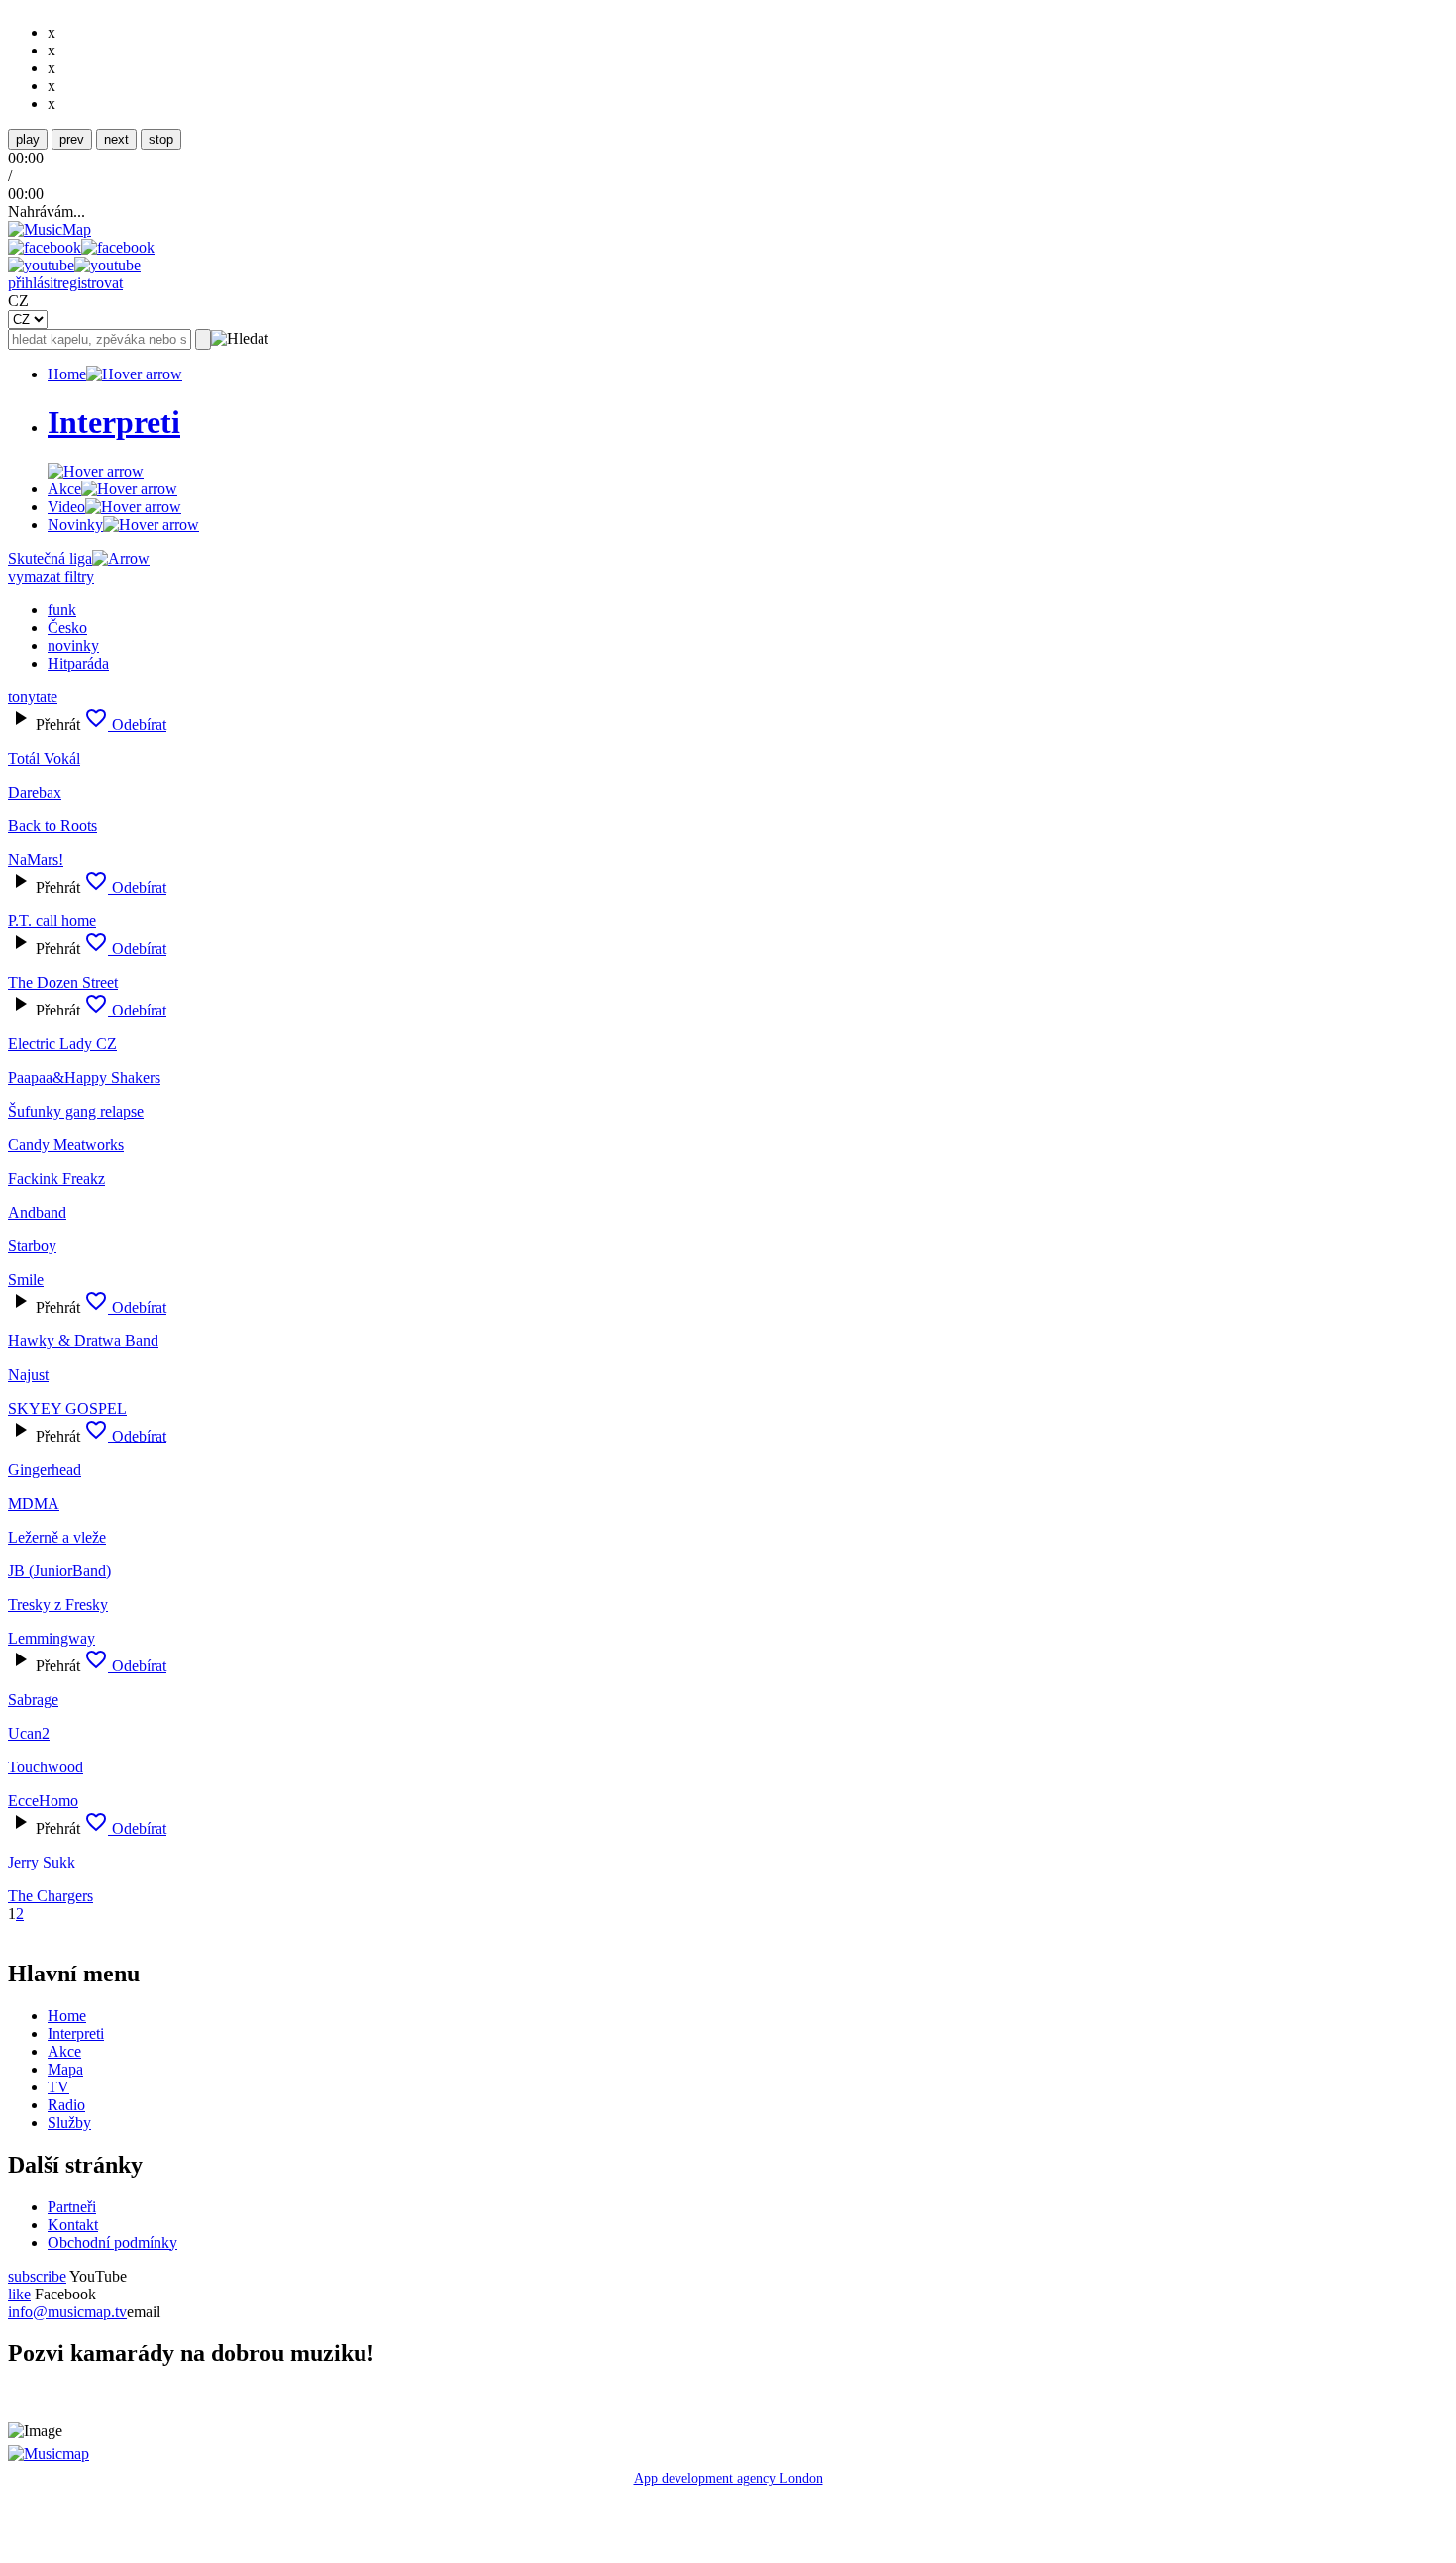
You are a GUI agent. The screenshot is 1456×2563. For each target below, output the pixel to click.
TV (58, 2087)
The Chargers (51, 1896)
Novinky (75, 525)
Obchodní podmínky (112, 2243)
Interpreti (76, 2033)
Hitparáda (78, 663)
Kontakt (73, 2225)
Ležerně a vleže (57, 1537)
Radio (66, 2105)
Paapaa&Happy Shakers (84, 1077)
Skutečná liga (50, 558)
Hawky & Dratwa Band (83, 1341)
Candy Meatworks (66, 1145)
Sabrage (33, 1700)
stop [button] (161, 139)
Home (67, 374)
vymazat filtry (51, 576)
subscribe (37, 2276)
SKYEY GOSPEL (67, 1408)
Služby (69, 2123)
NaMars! (36, 859)
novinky (73, 645)
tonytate (33, 697)
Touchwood (46, 1767)
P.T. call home (52, 921)
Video (66, 507)
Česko (67, 628)
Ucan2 (29, 1733)
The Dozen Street (63, 982)
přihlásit (33, 283)
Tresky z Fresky (58, 1604)
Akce (64, 489)
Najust (28, 1375)
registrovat (90, 283)
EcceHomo (43, 1801)
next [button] (116, 139)
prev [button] (72, 139)
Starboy (32, 1246)
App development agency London (728, 2478)
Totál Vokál (44, 758)
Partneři (72, 2207)
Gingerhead (45, 1470)
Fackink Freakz (56, 1178)
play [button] (28, 139)
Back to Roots (52, 826)
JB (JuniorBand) (59, 1571)
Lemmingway (52, 1638)
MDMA (34, 1503)
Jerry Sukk (42, 1862)
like (19, 2294)
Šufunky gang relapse (76, 1111)
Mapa (65, 2069)
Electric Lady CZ (62, 1044)
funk (62, 610)
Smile (26, 1280)
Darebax (35, 792)
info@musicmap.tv (67, 2312)
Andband (37, 1212)
